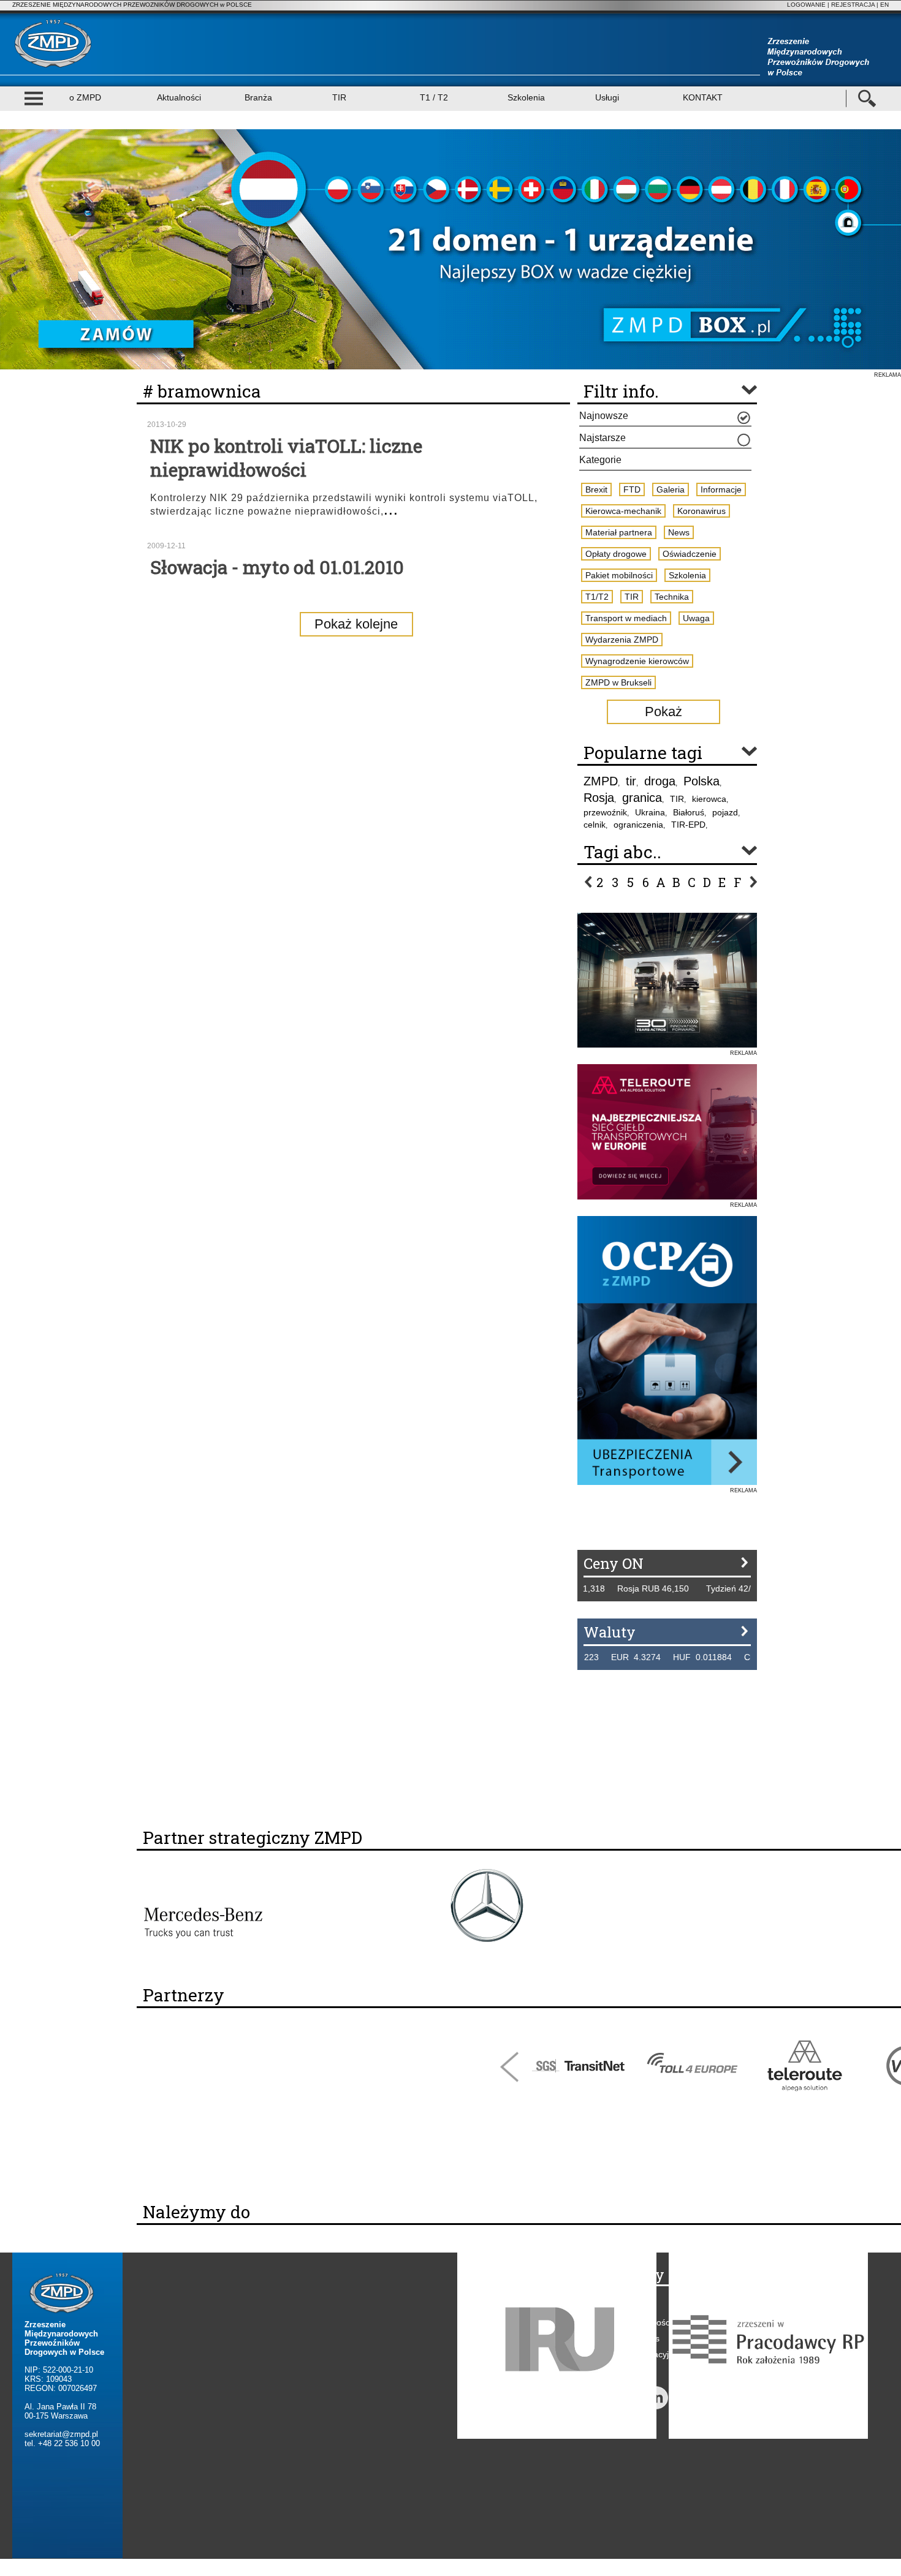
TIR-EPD (688, 825)
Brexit (596, 489)
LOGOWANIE (806, 5)
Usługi (607, 97)
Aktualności (179, 97)
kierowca (709, 799)
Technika (672, 597)
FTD (632, 489)
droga (660, 781)
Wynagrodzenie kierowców (637, 661)
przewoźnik (605, 812)
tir (631, 781)
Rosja (599, 798)
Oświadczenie (690, 554)
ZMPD (601, 781)
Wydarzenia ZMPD (622, 640)
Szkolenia (526, 97)
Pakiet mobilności (619, 575)
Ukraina (650, 812)
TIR (339, 97)
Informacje (721, 489)
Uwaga (696, 618)
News (679, 532)
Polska (701, 781)
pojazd (725, 812)
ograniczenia (638, 825)
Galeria (671, 489)
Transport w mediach (626, 618)
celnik (595, 825)
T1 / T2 (434, 97)
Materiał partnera (619, 532)
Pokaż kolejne (356, 624)
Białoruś (689, 812)
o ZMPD (85, 97)
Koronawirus (701, 511)
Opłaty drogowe (616, 554)
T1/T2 (597, 597)
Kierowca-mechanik (623, 511)
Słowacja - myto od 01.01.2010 (277, 567)
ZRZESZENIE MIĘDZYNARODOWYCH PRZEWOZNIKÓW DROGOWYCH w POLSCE (132, 5)
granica (642, 798)
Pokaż (663, 712)
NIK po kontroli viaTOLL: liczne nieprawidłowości (286, 458)
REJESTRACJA (853, 5)
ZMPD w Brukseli (618, 682)
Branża (258, 97)
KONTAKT (703, 97)
